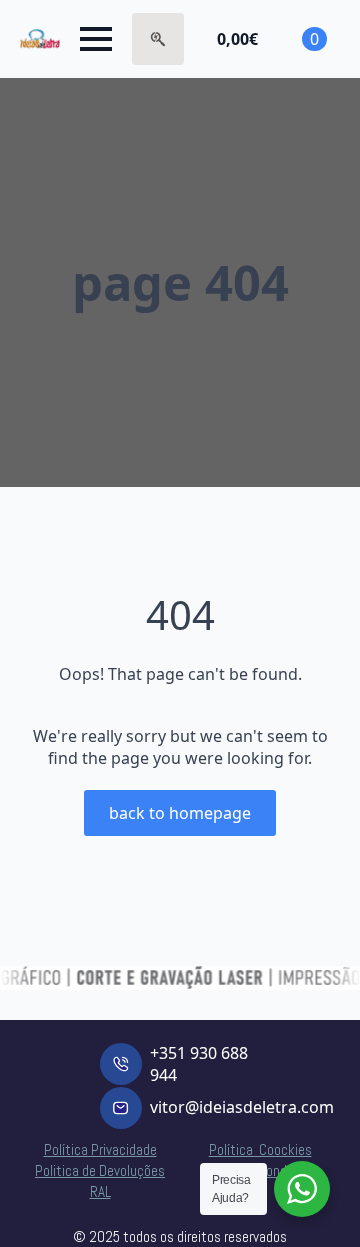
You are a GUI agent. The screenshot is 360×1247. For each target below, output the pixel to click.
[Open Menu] (96, 39)
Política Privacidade (100, 1149)
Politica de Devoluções (100, 1170)
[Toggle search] (158, 39)
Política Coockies (260, 1149)
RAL (100, 1191)
